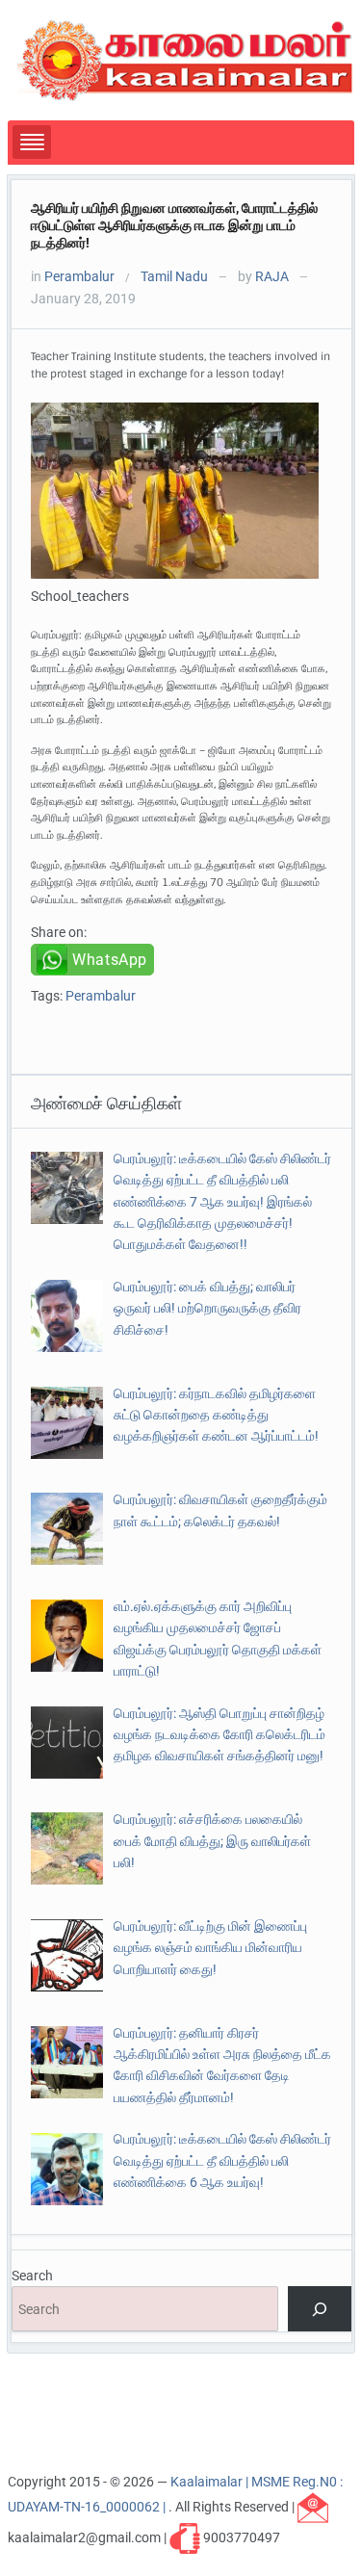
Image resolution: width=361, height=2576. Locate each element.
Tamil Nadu (174, 276)
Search (32, 2276)
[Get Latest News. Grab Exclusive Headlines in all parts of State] (185, 59)
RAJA (272, 276)
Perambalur (79, 276)
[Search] (319, 2309)
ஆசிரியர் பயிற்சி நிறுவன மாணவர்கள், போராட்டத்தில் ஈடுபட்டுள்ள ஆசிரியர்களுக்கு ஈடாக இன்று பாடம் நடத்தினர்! (174, 225)
